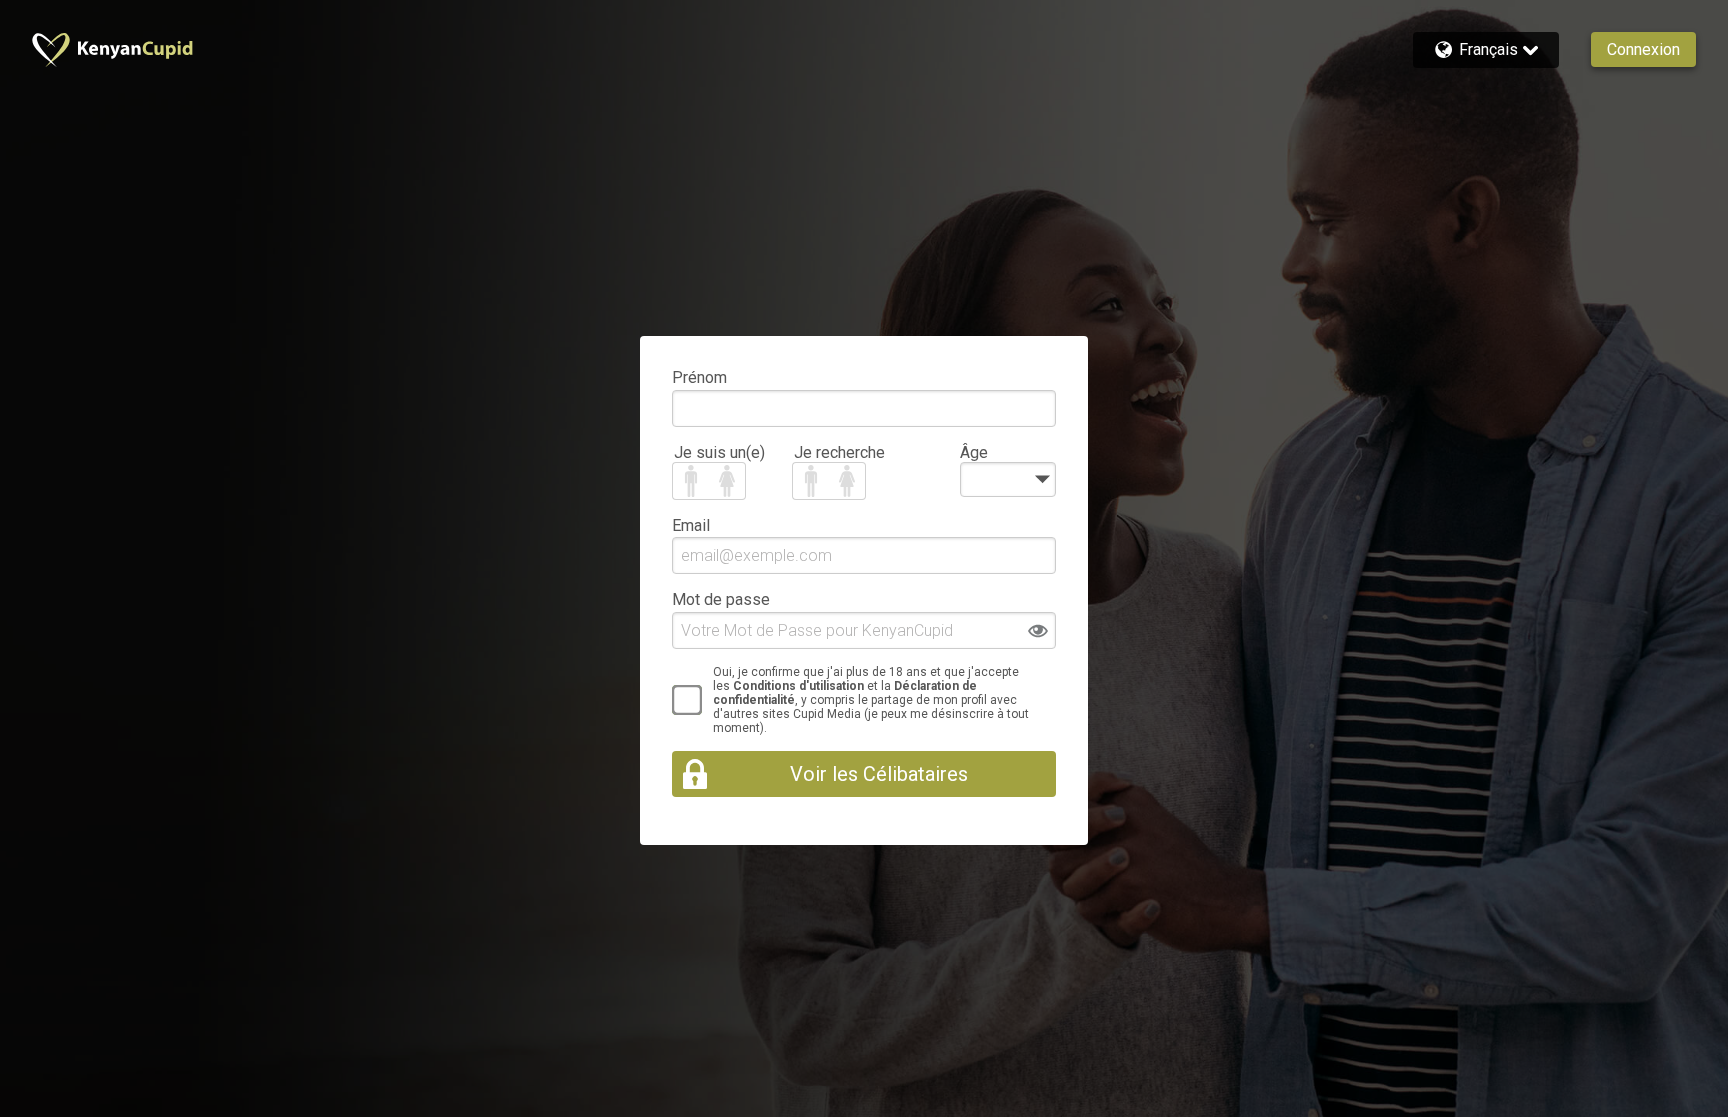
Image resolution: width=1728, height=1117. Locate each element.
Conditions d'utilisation (798, 686)
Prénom (699, 377)
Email (691, 525)
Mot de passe (721, 599)
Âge (974, 452)
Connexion (1643, 49)
